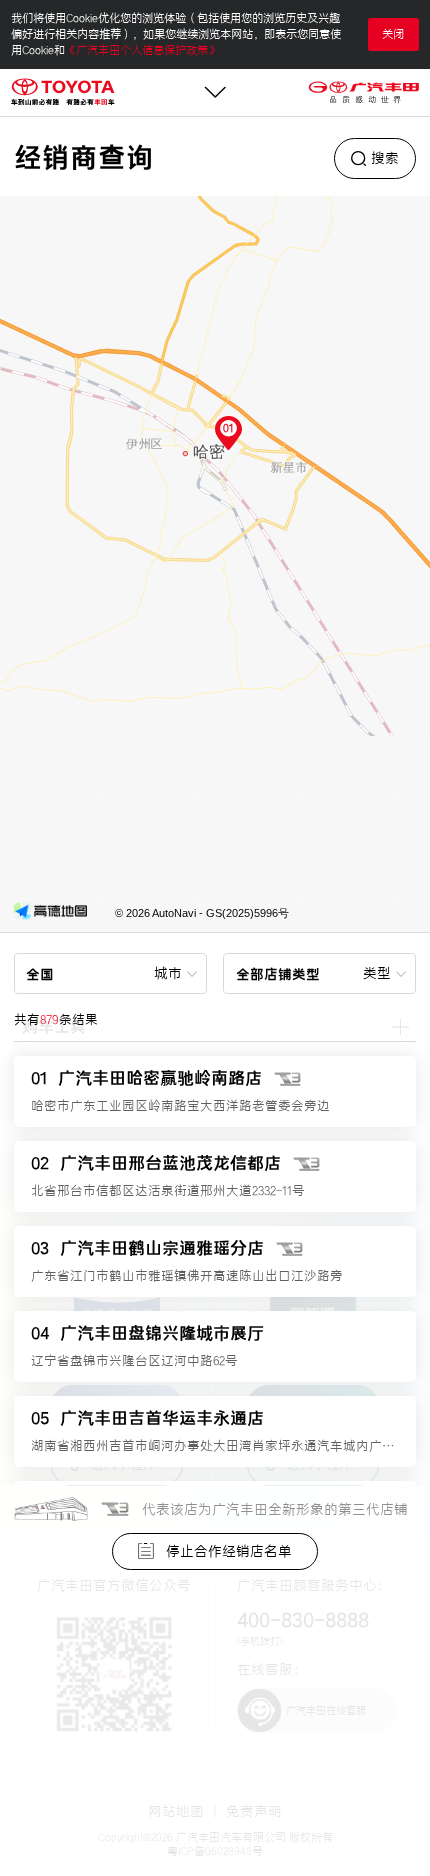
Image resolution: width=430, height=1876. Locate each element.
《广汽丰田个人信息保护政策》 (142, 50)
